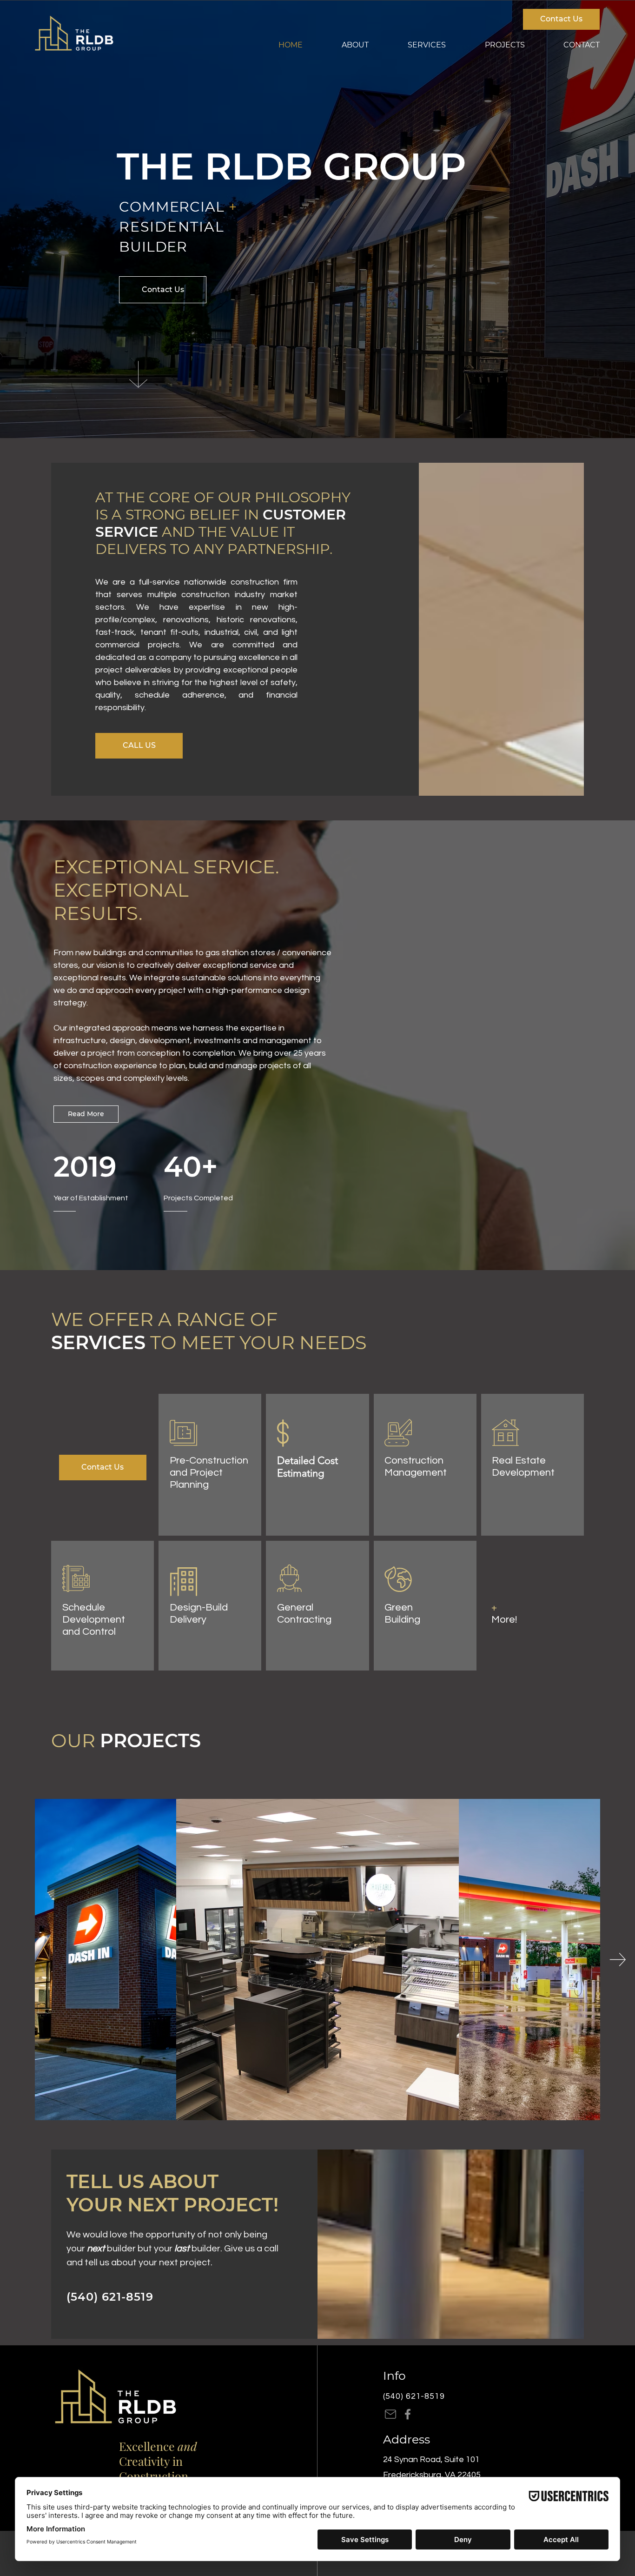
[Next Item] (618, 1960)
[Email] (390, 2414)
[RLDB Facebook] (408, 2414)
